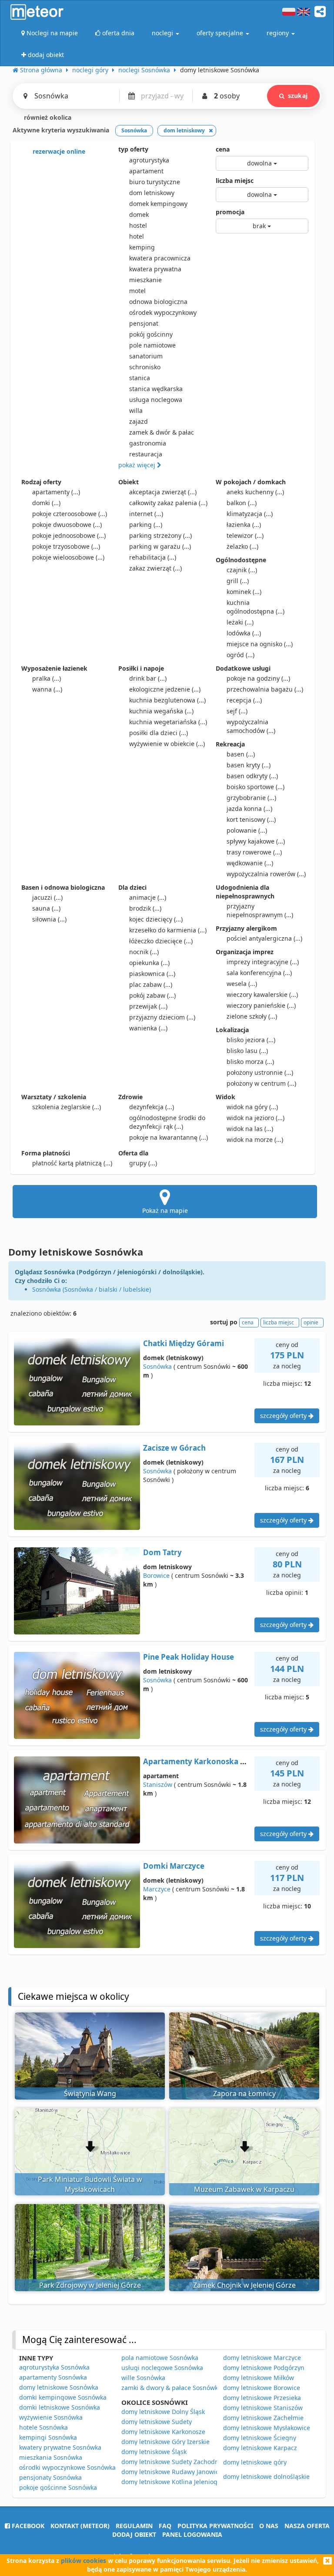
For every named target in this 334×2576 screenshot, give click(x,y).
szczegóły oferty (284, 1416)
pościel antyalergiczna (264, 938)
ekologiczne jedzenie (165, 689)
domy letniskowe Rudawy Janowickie (174, 2472)
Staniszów (158, 1784)
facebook (27, 2526)
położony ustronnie (260, 1072)
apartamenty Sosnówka (53, 2377)
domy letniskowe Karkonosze (163, 2432)
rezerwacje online (58, 151)
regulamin (134, 2526)
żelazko (242, 546)
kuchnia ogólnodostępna (256, 607)
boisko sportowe (256, 787)
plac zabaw (151, 984)
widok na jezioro (256, 1118)
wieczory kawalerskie (262, 994)
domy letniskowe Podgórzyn (264, 2368)
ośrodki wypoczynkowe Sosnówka (67, 2467)
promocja (230, 212)
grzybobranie (251, 798)
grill (238, 581)
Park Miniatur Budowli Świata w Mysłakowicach (90, 2184)
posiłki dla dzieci (159, 733)
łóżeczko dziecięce (161, 941)
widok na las (250, 1129)
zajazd (139, 421)
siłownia (49, 919)
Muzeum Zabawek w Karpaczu (244, 2189)
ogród (240, 655)
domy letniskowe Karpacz (260, 2448)
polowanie (247, 830)
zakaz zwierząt (155, 568)
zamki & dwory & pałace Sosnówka (171, 2388)
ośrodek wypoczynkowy (163, 312)
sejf (237, 711)
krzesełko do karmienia (168, 930)
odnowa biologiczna (158, 302)
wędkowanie (250, 863)
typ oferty (133, 149)
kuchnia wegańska (161, 711)
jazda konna (249, 809)
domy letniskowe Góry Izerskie (165, 2442)
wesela (242, 984)
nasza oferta (307, 2526)
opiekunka (149, 963)
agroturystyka (149, 160)
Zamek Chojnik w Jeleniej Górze (244, 2285)
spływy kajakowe (256, 841)
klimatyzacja (250, 514)
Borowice (156, 1575)
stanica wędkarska (156, 389)
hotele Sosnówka (43, 2427)
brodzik (145, 908)
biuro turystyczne (155, 182)
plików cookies (83, 2561)
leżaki (240, 622)
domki (46, 503)
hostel (138, 225)
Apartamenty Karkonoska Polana (204, 1761)
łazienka (244, 525)
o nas (269, 2526)
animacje (148, 897)
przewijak (148, 1006)
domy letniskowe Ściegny (260, 2438)
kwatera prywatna (155, 269)
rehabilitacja (153, 557)
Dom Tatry (162, 1552)
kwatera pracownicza (160, 258)
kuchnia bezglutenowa (167, 700)
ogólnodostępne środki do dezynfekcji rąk (167, 1122)
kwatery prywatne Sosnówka (60, 2447)
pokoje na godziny (258, 678)
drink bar (148, 678)
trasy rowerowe (254, 852)
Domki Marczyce (174, 1866)
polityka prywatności (215, 2526)
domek (139, 214)
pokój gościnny (151, 334)
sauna (46, 908)
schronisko (145, 367)
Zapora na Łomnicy (244, 2093)
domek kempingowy (158, 204)
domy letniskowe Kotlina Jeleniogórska (177, 2482)
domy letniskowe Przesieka (262, 2398)
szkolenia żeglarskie (67, 1107)
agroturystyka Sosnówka (54, 2367)
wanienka (148, 1028)
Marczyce (157, 1889)
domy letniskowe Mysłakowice (267, 2428)
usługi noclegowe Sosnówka (162, 2368)
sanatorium (146, 356)
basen (241, 754)
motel (137, 291)
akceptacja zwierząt (163, 492)
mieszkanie (145, 280)
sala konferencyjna (259, 973)
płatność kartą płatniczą (72, 1163)
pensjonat (144, 323)
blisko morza (250, 1062)
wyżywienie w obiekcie (167, 744)
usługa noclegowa (156, 400)
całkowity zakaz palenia (168, 503)
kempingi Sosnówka (48, 2437)
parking (146, 525)
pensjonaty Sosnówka (50, 2477)
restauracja (146, 454)
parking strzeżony (160, 535)
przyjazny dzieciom (162, 1017)
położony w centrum (261, 1083)
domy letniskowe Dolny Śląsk (163, 2412)
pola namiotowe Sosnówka (160, 2358)
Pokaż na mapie (165, 1210)
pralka (47, 678)
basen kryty (249, 765)
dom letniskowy (152, 193)
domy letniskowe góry (255, 2462)
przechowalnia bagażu (265, 689)
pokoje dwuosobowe (67, 525)
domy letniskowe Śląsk (154, 2452)
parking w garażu (160, 546)
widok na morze (255, 1139)
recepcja (244, 700)
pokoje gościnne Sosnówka (58, 2487)
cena (223, 149)
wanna (47, 689)
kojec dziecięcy (156, 919)
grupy (143, 1163)
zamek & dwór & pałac (162, 432)
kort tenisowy (251, 819)
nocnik (144, 952)
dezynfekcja (152, 1107)
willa (136, 410)
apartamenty (56, 492)
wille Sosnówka (143, 2378)
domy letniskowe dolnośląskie (266, 2476)
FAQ (165, 2526)
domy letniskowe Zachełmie (263, 2418)
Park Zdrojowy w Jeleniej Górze (90, 2285)
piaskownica (152, 974)
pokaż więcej (138, 465)
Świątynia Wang (90, 2093)
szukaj (298, 96)
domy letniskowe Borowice (262, 2388)
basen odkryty (252, 776)
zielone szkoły (252, 1016)
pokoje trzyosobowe (66, 546)
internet (146, 514)
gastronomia (148, 443)
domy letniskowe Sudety (157, 2422)
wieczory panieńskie (261, 1005)
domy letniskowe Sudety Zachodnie (173, 2462)
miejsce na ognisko (260, 644)
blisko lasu (247, 1051)
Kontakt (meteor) (80, 2526)
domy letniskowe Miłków (259, 2378)
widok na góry (252, 1107)
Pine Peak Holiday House (189, 1657)
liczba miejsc (235, 181)
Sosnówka (157, 1366)
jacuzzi (47, 897)
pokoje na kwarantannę (169, 1137)
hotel (137, 236)
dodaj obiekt (134, 2534)
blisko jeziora (251, 1040)
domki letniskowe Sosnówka (60, 2407)
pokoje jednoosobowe (69, 535)
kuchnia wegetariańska (168, 722)
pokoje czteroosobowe (70, 514)
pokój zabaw (152, 995)
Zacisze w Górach (174, 1448)
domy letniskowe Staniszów (263, 2408)
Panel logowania (192, 2534)
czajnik (242, 570)
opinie (311, 1322)
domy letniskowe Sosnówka (59, 2387)
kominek (244, 592)
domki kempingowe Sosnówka (63, 2397)
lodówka (244, 633)
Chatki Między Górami (184, 1343)
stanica (140, 378)
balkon (242, 503)
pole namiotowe (152, 345)
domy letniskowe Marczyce (262, 2358)
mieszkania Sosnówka (51, 2457)
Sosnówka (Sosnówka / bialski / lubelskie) (92, 1289)
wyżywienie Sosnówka (51, 2417)
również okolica (47, 117)
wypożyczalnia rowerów (266, 874)
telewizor (245, 535)
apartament (146, 171)
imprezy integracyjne (263, 962)
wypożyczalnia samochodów (251, 726)
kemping (142, 247)
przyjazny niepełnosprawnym (260, 910)
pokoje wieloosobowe (68, 557)
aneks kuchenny (255, 492)
